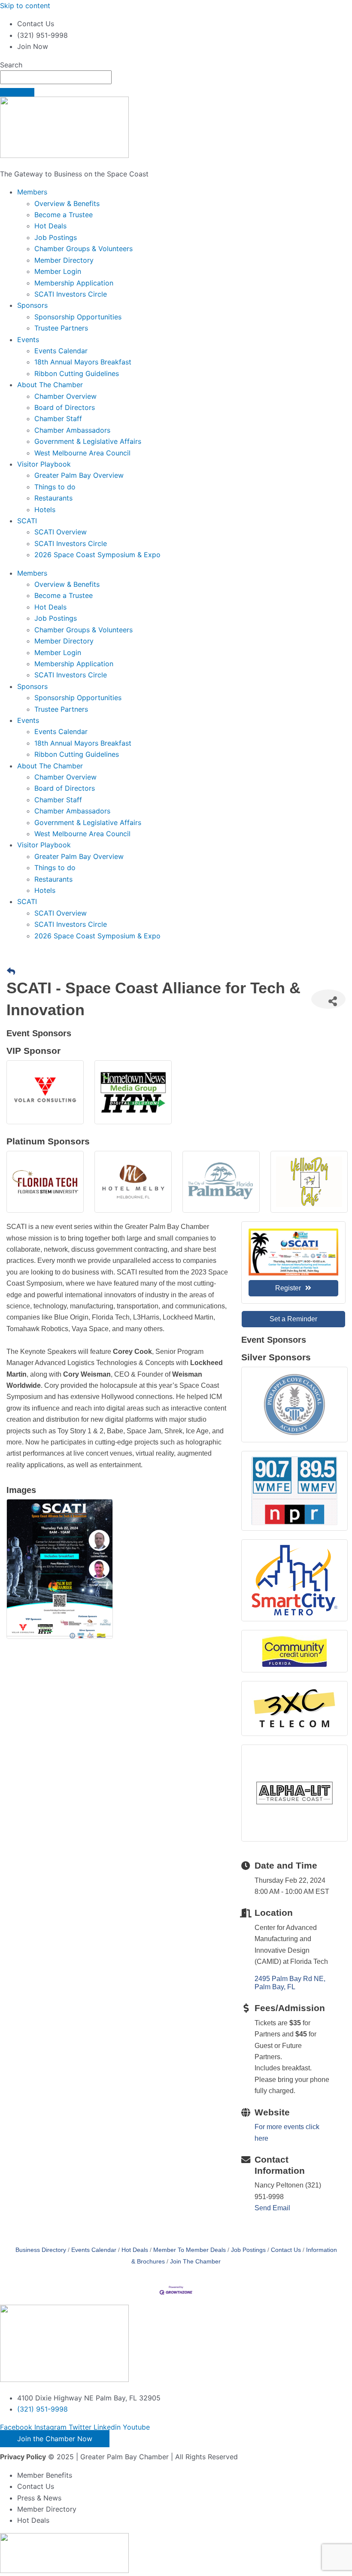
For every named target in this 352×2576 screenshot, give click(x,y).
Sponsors (32, 305)
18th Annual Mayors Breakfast (83, 362)
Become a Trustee (64, 215)
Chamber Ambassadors (72, 430)
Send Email (272, 2208)
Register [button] (288, 1288)
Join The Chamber (195, 2262)
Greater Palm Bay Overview (79, 475)
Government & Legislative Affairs (88, 441)
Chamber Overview (65, 396)
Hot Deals (50, 226)
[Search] (17, 92)
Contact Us (286, 2250)
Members (32, 192)
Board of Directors (65, 407)
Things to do (55, 487)
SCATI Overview (61, 532)
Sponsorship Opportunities (78, 317)
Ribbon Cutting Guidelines (77, 373)
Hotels (45, 510)
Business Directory (41, 2250)
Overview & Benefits (67, 203)
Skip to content (25, 6)
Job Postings (56, 237)
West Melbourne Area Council (82, 453)
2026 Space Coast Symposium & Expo (97, 555)
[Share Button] (328, 999)
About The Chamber (50, 385)
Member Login (58, 271)
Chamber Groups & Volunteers (83, 249)
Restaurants (53, 498)
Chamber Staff (58, 419)
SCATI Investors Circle (71, 294)
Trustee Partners (61, 328)
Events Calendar (61, 351)
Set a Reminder (293, 1319)
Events (28, 340)
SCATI (27, 521)
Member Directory (64, 260)
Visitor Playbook (44, 464)
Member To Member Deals (190, 2250)
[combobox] (56, 77)
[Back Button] (11, 972)
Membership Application (74, 283)
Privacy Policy (23, 2457)
